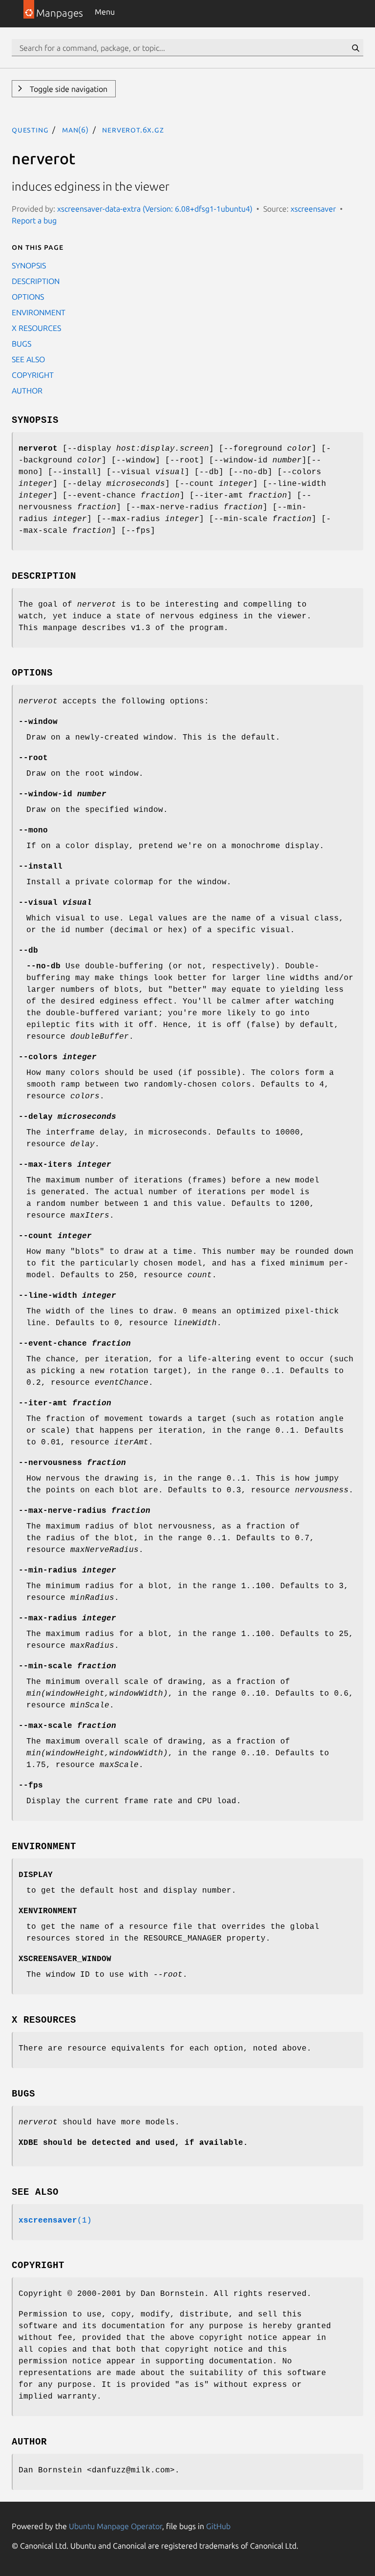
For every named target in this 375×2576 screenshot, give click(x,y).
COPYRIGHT (33, 375)
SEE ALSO (28, 359)
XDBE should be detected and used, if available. (133, 2143)
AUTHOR (27, 391)
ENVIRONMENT (39, 312)
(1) (55, 2221)
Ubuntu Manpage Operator (115, 2526)
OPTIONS (28, 297)
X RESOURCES (36, 328)
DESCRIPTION (36, 281)
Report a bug (34, 220)
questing (30, 130)
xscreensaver (313, 209)
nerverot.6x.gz (133, 130)
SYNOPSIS (29, 265)
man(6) (75, 130)
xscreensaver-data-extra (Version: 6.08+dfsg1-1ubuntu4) (155, 209)
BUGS (21, 344)
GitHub (218, 2526)
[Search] (355, 48)
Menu (105, 12)
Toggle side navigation (68, 89)
